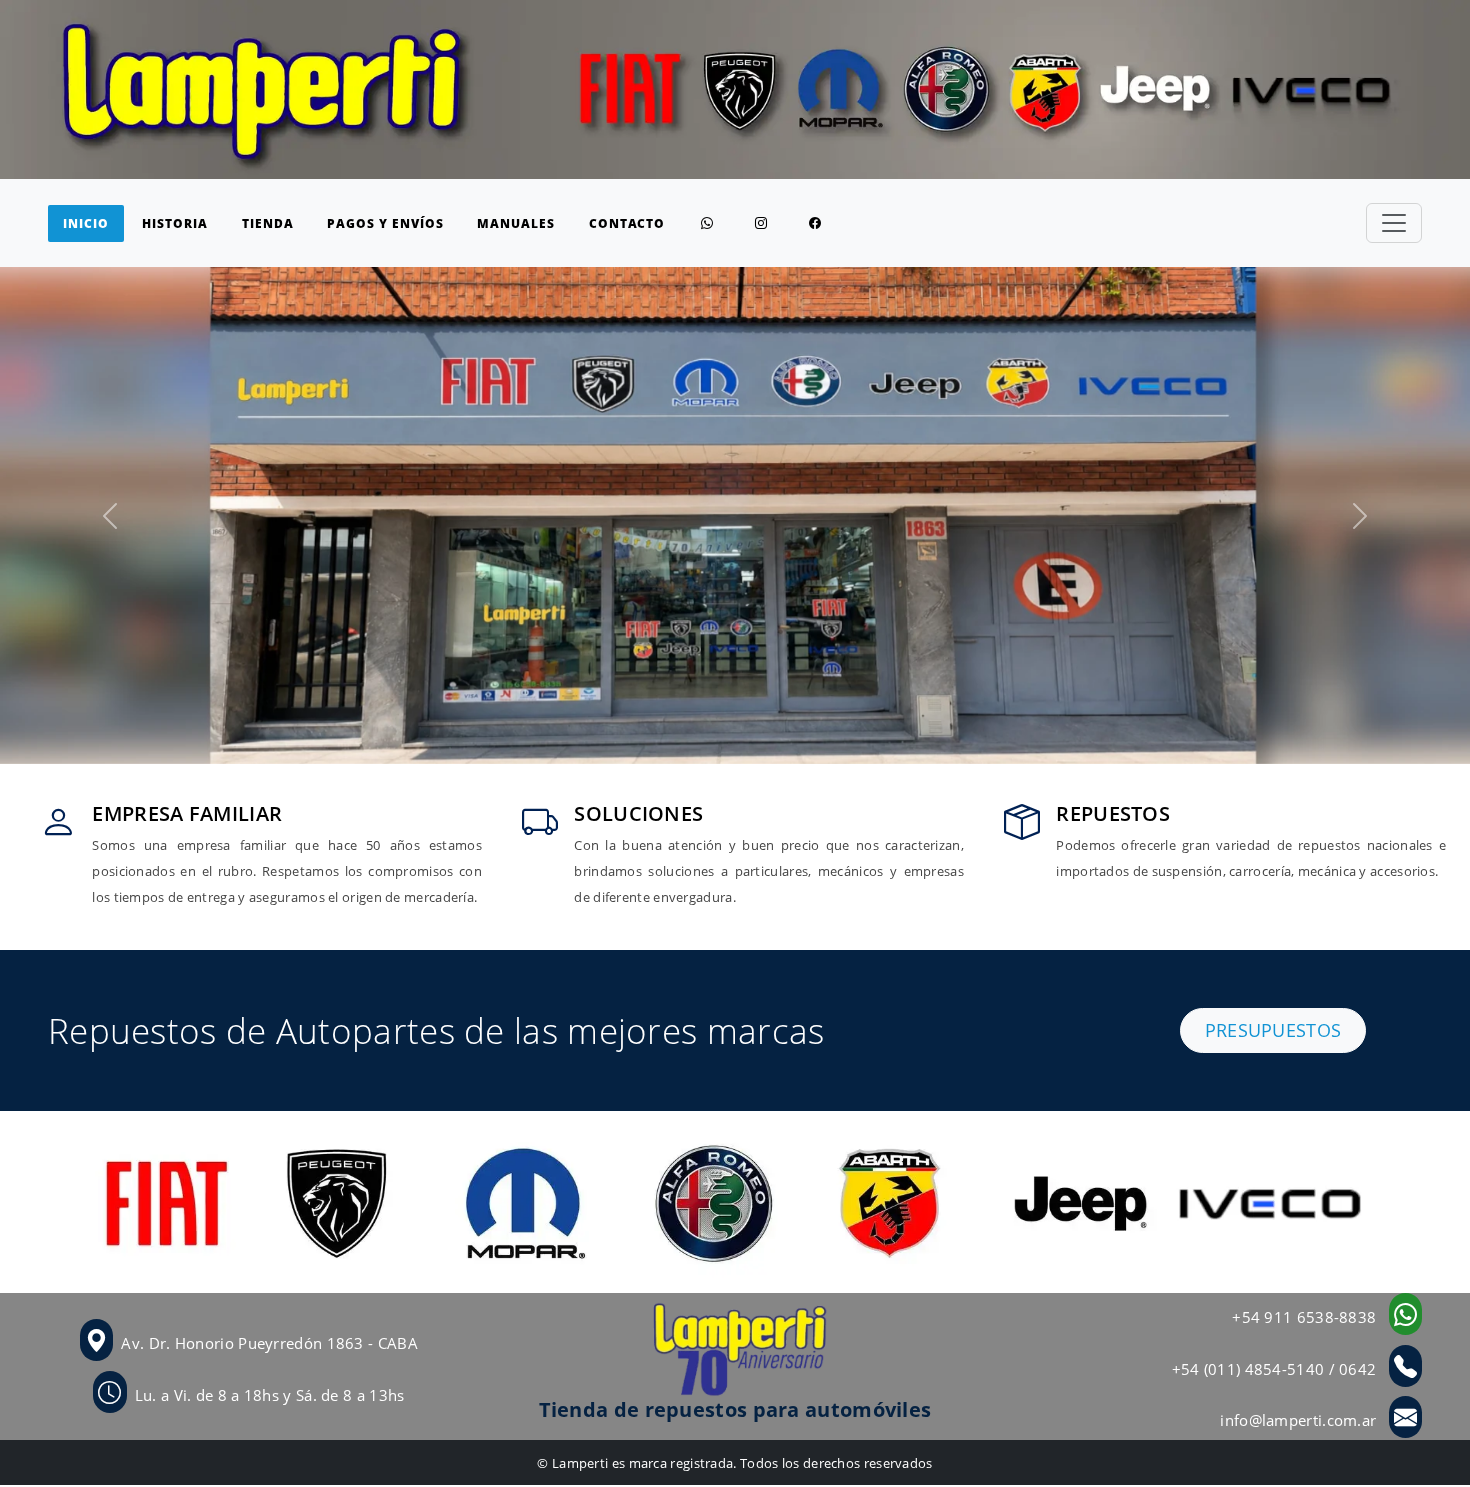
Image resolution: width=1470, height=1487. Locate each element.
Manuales (516, 223)
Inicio (86, 223)
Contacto (627, 223)
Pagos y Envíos (385, 223)
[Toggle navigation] (1394, 223)
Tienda (268, 223)
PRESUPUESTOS (1273, 1030)
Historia (175, 223)
